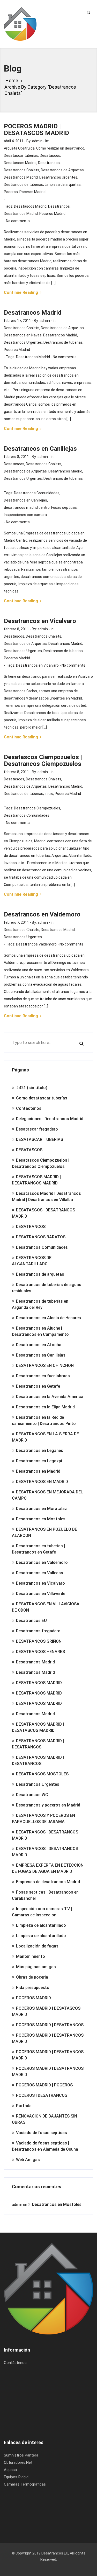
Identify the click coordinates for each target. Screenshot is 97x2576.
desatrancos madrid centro (27, 507)
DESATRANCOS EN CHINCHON (45, 1365)
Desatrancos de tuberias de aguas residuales (47, 1288)
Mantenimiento (31, 1956)
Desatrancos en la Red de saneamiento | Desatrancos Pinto (44, 1420)
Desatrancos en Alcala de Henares (48, 1318)
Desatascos (50, 156)
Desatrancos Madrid (21, 177)
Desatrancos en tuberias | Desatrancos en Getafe (38, 1549)
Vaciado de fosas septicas (42, 2133)
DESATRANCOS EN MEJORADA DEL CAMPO (47, 1495)
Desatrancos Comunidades (37, 493)
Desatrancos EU (31, 1621)
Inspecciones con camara (25, 515)
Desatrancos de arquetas (40, 1274)
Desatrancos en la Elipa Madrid (45, 1407)
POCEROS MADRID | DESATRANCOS (50, 2025)
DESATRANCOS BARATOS (41, 1237)
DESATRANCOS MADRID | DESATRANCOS (38, 1744)
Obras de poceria (32, 1977)
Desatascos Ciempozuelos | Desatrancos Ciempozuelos (41, 1163)
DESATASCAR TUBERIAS (40, 1139)
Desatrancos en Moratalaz (42, 1509)
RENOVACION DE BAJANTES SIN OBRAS (44, 2119)
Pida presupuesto (33, 1988)
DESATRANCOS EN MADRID (42, 1482)
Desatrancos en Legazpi (39, 1461)
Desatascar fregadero (37, 1129)
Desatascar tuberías (21, 156)
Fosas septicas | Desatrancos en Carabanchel (45, 1895)
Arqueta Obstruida (19, 148)
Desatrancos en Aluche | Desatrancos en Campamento (40, 1331)
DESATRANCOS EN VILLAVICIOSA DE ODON (46, 1607)
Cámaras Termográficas (25, 2484)
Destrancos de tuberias (24, 185)
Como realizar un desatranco (60, 148)
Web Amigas (28, 2160)
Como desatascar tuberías (42, 1098)
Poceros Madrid (32, 192)
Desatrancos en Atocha (39, 1345)
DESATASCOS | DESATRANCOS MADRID (43, 1213)
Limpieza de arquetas (63, 185)
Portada (24, 2106)
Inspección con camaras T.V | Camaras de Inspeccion (42, 1912)
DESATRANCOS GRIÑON (39, 1641)
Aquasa (10, 2470)
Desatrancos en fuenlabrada (43, 1376)
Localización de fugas (37, 1946)
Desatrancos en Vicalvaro (37, 665)
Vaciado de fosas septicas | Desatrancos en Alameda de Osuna (45, 2146)
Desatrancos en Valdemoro (42, 1562)
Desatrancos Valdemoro (36, 944)
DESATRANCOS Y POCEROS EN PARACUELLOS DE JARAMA (43, 1819)
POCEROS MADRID (33, 1998)
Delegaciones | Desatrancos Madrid (50, 1119)
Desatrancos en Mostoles (41, 1519)
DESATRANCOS (31, 1227)
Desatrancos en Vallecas (40, 1573)
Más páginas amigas (36, 1967)
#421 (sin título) (32, 1088)
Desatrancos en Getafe (38, 1386)
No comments (18, 221)
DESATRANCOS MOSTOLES (42, 1774)
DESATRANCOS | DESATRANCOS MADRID (45, 1835)
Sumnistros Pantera (21, 2455)
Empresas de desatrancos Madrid (48, 1882)
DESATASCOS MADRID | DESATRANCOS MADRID (36, 1180)
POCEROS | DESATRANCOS (42, 2095)
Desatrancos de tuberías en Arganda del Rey (40, 1304)
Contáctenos (29, 1108)
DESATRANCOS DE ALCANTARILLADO (32, 1261)
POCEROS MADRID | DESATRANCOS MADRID (48, 2038)
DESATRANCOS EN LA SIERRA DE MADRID (45, 1437)
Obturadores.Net (18, 2462)
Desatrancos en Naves (23, 335)
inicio (49, 794)
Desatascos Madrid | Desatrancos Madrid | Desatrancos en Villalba (46, 1197)
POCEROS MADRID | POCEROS (44, 2085)
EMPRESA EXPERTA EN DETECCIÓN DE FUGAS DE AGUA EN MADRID (48, 1868)
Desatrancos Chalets (22, 170)
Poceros (11, 192)
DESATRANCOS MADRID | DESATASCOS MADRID (38, 1727)
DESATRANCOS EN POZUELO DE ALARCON (44, 1532)
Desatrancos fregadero (38, 1631)
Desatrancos (49, 163)
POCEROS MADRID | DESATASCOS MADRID (46, 2011)
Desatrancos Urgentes (58, 177)
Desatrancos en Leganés (40, 1451)
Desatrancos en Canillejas (25, 500)
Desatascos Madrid (20, 163)
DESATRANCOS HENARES (40, 1652)
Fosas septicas (64, 507)
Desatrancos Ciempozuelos (37, 808)
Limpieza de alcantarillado (41, 1925)
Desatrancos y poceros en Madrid (48, 1805)
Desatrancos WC (32, 1795)
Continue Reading (21, 292)
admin (37, 141)
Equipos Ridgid (16, 2477)
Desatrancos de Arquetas (62, 170)
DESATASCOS (29, 1150)
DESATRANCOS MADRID (39, 1683)
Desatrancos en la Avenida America (50, 1397)
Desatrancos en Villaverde (41, 1594)
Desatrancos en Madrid (38, 1471)
